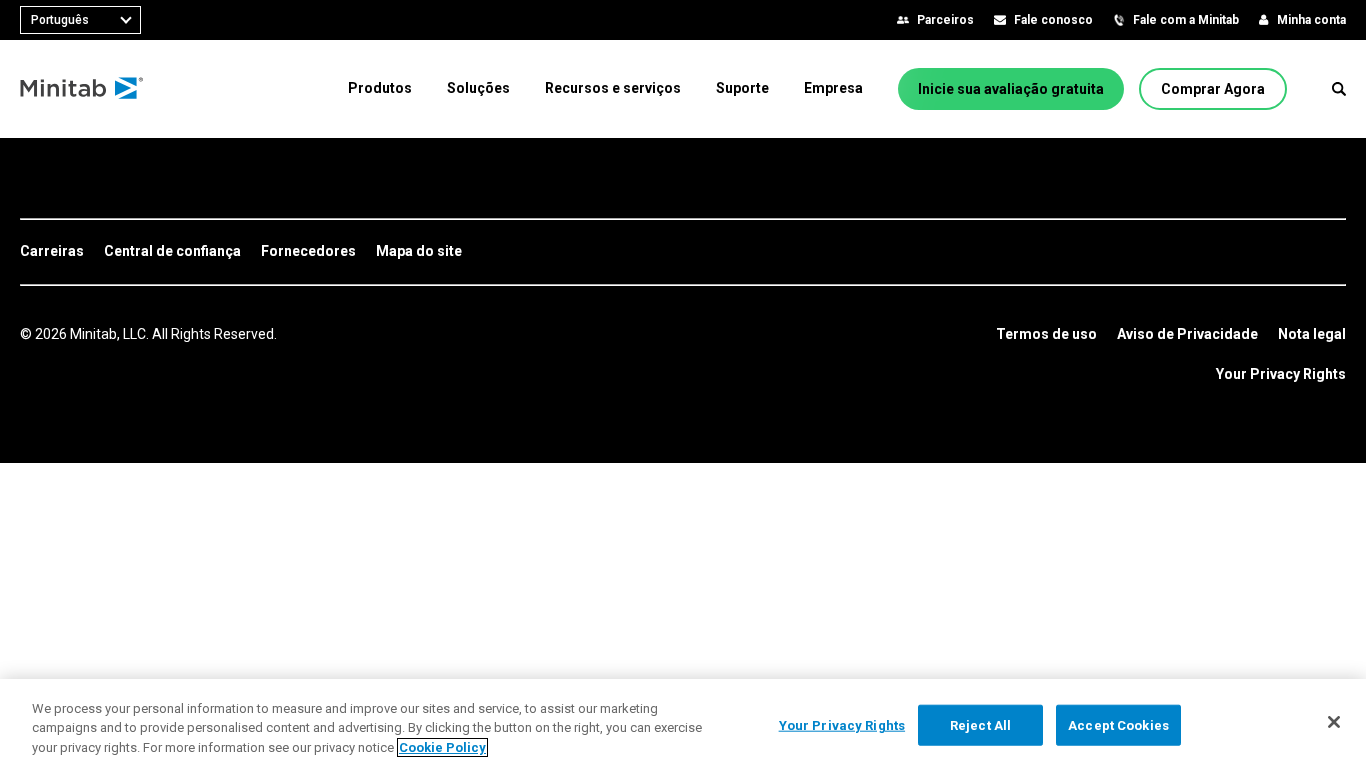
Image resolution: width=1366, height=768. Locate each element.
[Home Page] (82, 89)
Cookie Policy (442, 747)
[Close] (1334, 722)
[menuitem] (380, 88)
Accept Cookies (1118, 724)
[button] (1339, 89)
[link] (52, 252)
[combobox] (80, 20)
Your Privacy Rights (1281, 374)
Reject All (980, 724)
